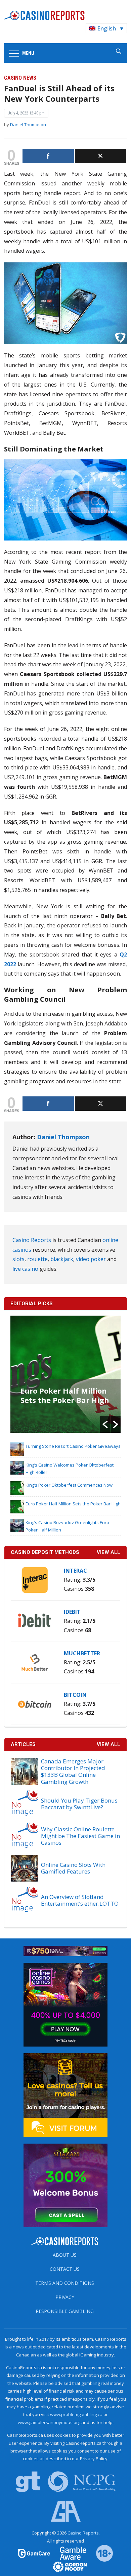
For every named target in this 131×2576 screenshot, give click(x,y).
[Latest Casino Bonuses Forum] (65, 2094)
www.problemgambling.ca (76, 2414)
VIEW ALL (108, 1552)
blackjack (62, 1259)
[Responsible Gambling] (100, 2553)
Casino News (20, 78)
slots (18, 1259)
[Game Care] (35, 2553)
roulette (37, 1259)
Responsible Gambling (65, 2311)
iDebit (72, 1612)
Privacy (65, 2297)
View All (108, 1744)
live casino (25, 1269)
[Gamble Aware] (69, 2553)
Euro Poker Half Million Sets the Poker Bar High (65, 1395)
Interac (75, 1571)
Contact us (65, 2269)
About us (65, 2255)
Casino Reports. (84, 2533)
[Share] (48, 156)
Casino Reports (32, 1240)
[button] (105, 1424)
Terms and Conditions (65, 2283)
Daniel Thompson (28, 124)
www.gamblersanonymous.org (49, 2422)
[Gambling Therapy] (65, 2566)
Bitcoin (75, 1695)
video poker (91, 1259)
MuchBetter (82, 1653)
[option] (66, 1374)
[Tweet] (101, 156)
